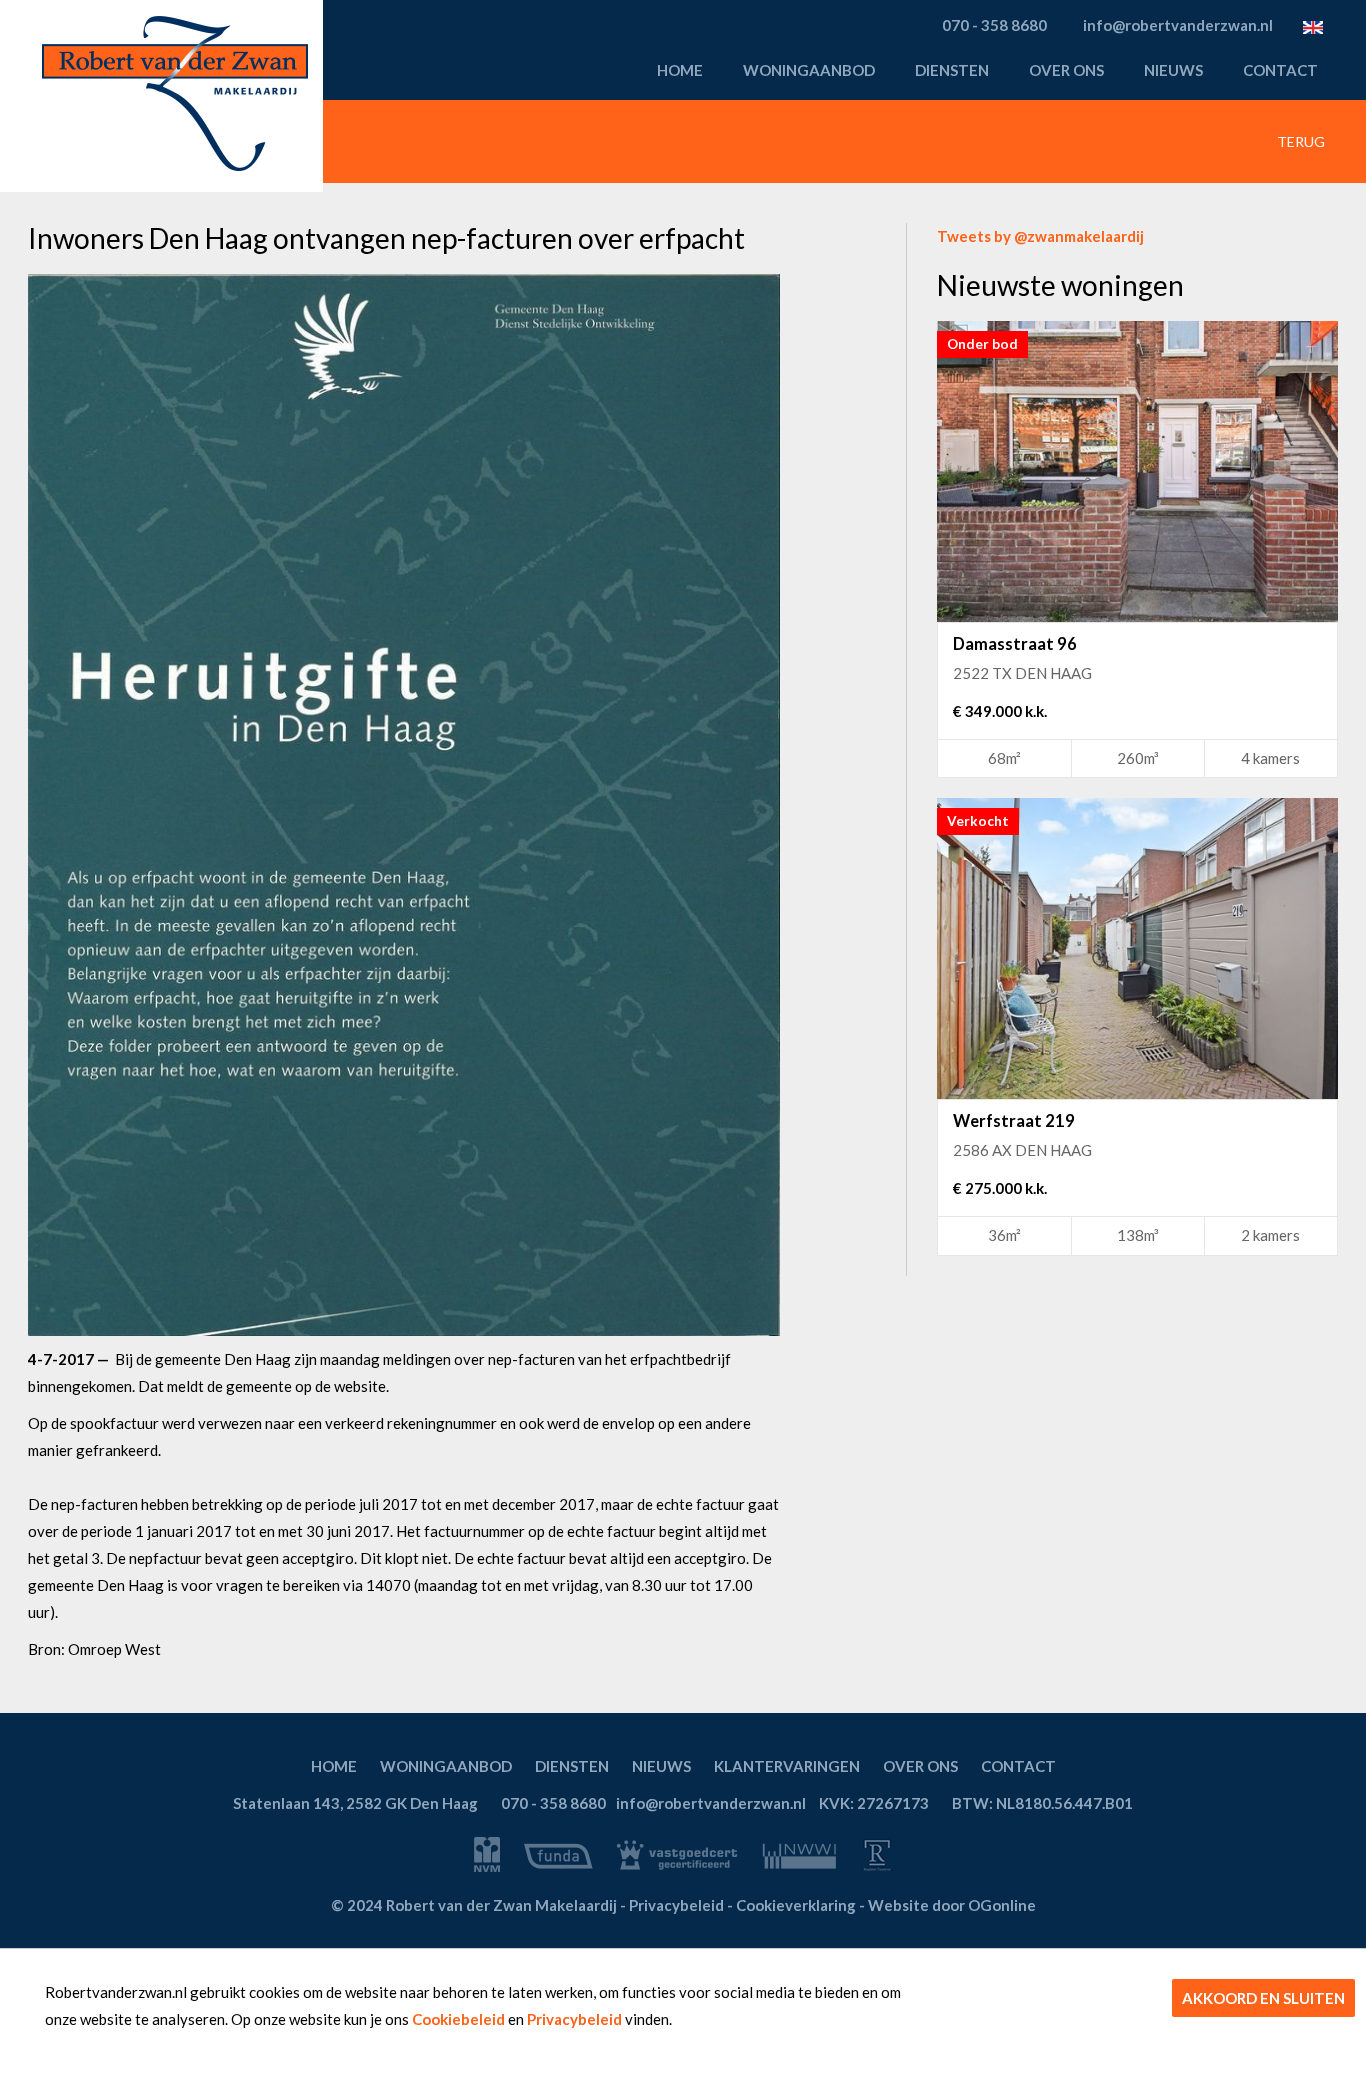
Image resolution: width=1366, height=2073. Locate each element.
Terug (1299, 141)
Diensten (952, 70)
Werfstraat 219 (1014, 1121)
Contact (1280, 70)
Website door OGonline (952, 1905)
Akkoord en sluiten (1263, 1998)
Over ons (1066, 70)
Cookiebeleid (458, 2019)
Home (680, 70)
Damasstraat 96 (1015, 644)
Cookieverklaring (796, 1905)
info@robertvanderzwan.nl (711, 1803)
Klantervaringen (787, 1766)
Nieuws (1173, 70)
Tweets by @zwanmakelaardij (1040, 236)
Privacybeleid (574, 2019)
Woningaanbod (809, 70)
